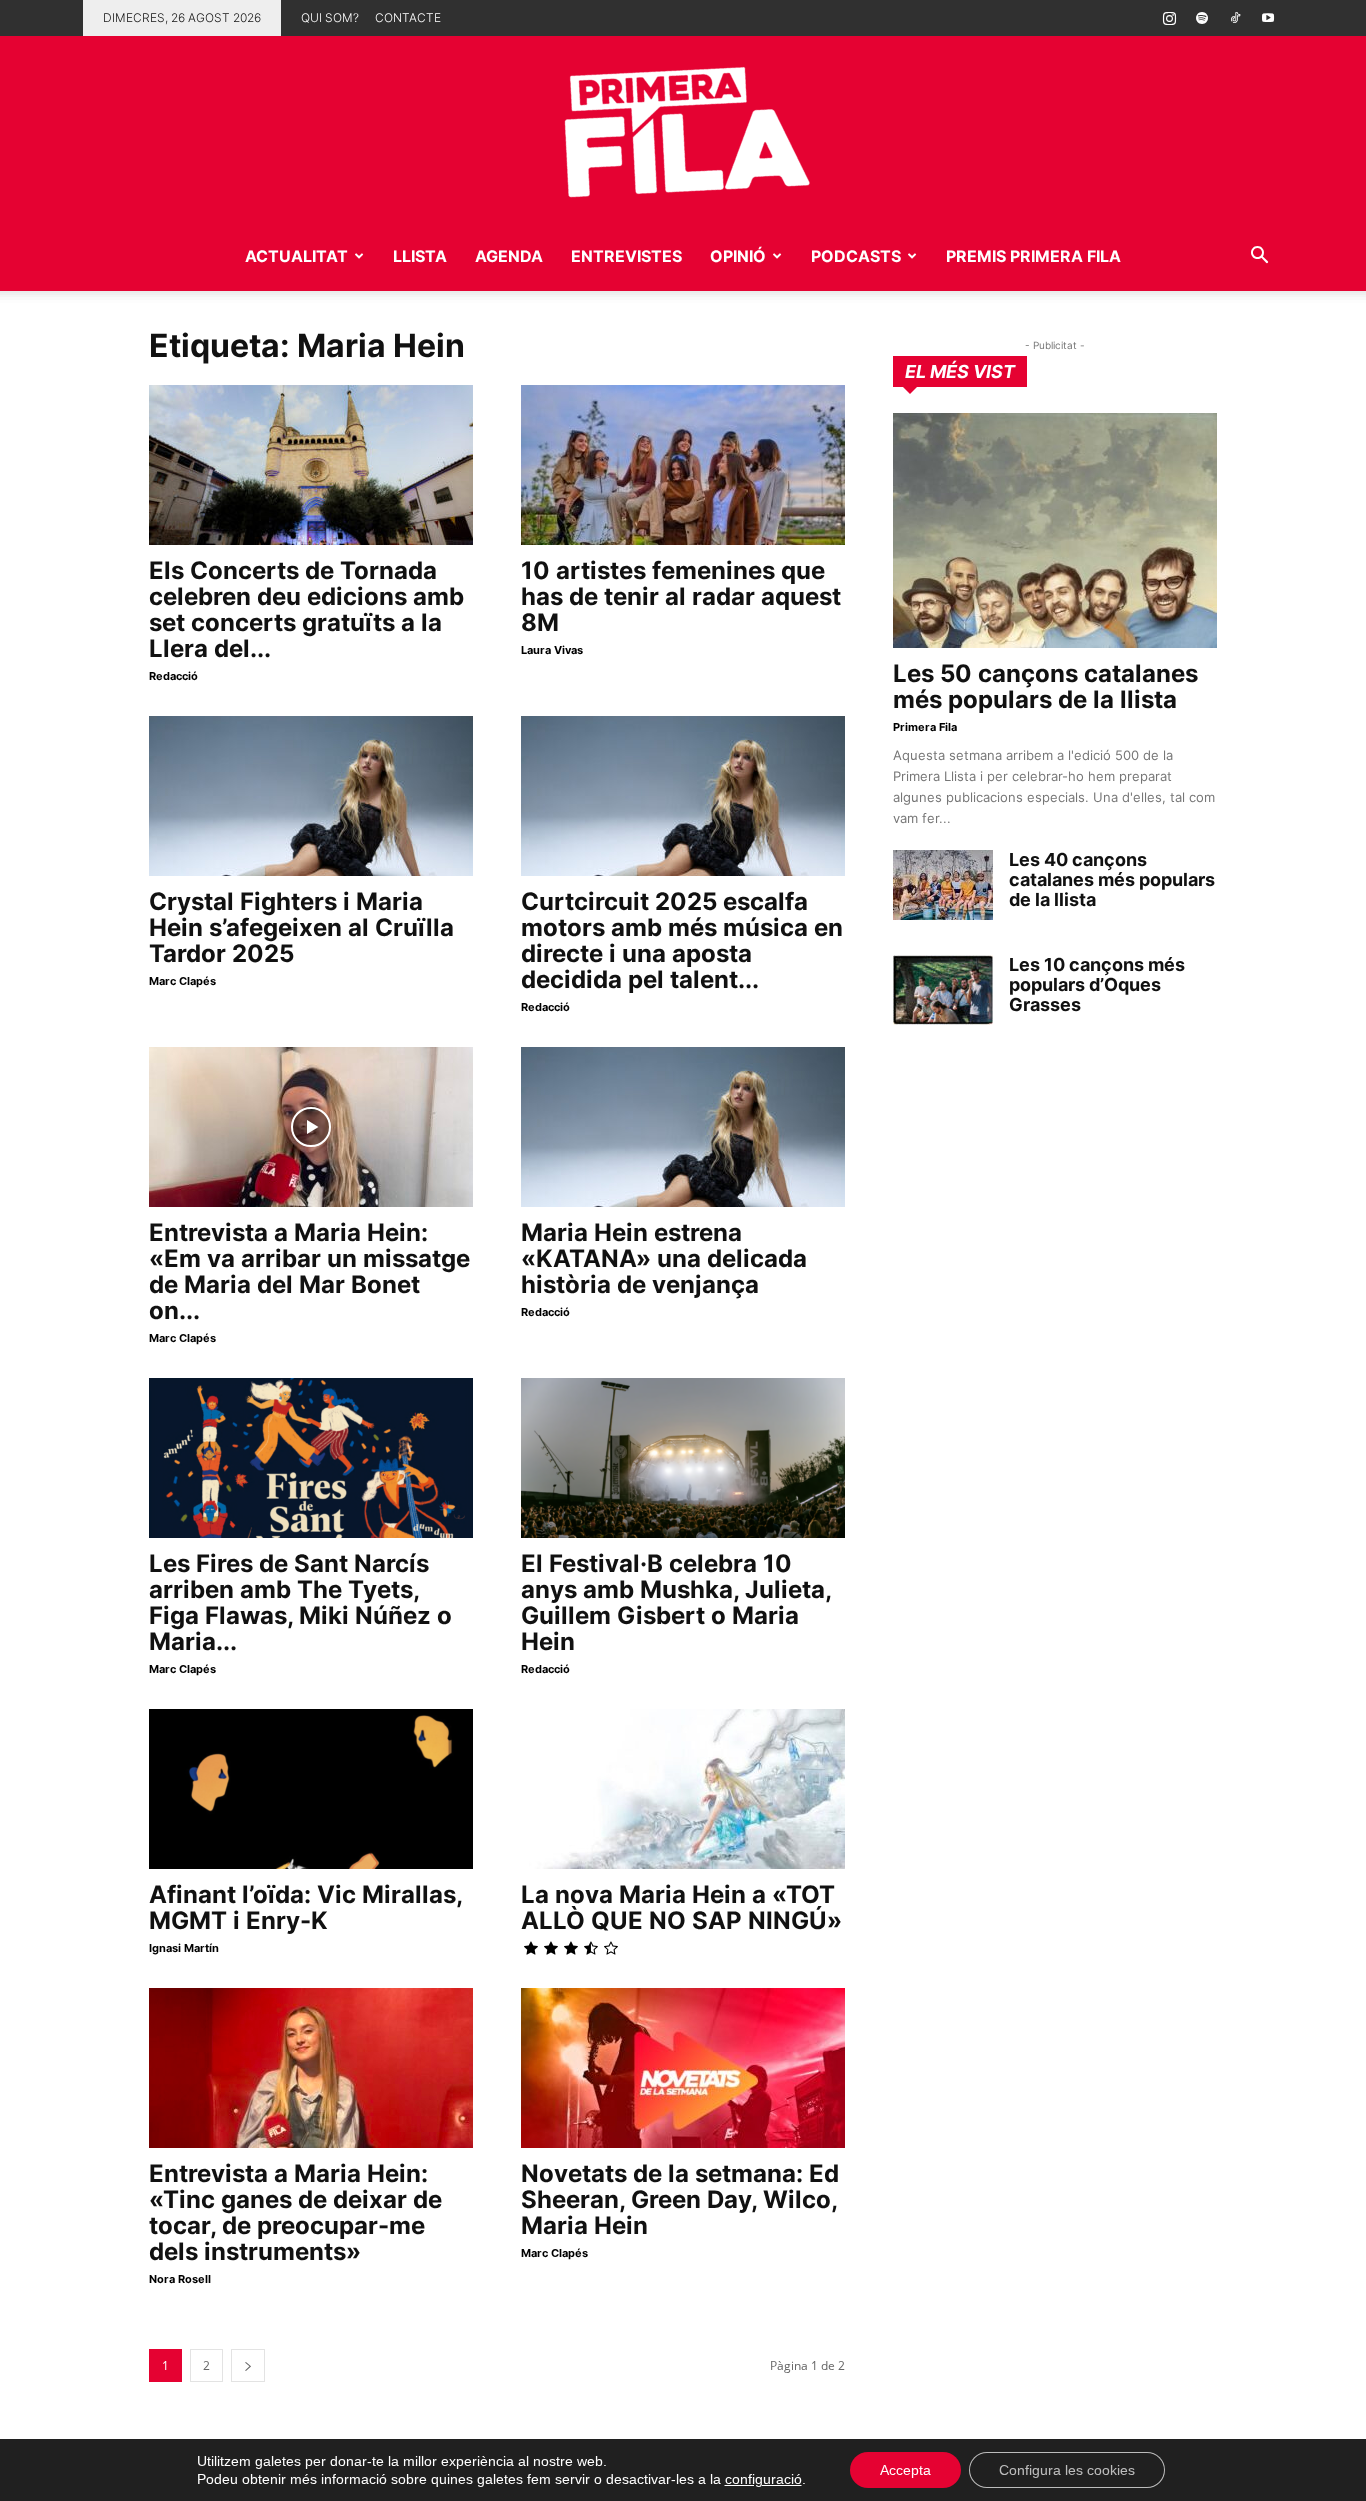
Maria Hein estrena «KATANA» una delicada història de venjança (664, 1258)
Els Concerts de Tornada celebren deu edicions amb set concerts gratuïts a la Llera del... (306, 609)
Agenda (509, 256)
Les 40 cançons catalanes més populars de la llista (1112, 879)
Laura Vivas (552, 650)
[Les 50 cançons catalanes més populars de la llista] (1055, 530)
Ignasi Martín (184, 1948)
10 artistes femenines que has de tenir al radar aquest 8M (681, 596)
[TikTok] (1235, 18)
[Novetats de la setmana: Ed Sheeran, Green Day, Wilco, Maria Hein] (683, 2068)
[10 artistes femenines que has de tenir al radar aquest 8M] (683, 465)
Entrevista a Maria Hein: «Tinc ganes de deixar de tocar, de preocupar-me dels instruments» (295, 2212)
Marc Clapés (182, 981)
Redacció (173, 676)
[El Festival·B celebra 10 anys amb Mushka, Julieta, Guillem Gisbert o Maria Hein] (683, 1458)
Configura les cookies (1067, 2470)
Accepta (905, 2470)
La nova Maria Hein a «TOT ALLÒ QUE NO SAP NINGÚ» (681, 1907)
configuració (763, 2479)
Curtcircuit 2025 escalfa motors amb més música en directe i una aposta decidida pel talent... (682, 940)
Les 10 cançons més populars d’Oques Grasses (1097, 984)
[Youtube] (1268, 18)
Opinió (738, 256)
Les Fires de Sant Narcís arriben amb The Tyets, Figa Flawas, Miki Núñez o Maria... (300, 1602)
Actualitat (296, 256)
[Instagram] (1169, 18)
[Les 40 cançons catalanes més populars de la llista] (943, 885)
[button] (1259, 257)
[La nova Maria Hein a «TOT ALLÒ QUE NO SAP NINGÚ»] (683, 1789)
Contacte (408, 17)
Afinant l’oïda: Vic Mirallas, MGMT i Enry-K (305, 1907)
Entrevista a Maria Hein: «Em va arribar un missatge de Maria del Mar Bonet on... (309, 1271)
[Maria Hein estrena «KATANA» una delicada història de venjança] (683, 1127)
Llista (420, 256)
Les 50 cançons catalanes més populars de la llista (1045, 686)
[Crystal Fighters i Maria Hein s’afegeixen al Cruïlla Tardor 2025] (311, 796)
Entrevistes (626, 256)
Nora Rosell (180, 2279)
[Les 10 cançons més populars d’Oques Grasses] (943, 990)
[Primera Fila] (683, 128)
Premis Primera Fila (1033, 256)
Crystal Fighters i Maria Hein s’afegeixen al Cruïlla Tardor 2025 (301, 927)
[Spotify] (1202, 18)
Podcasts (856, 256)
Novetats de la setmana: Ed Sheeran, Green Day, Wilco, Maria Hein (680, 2199)
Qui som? (330, 17)
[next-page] (248, 2365)
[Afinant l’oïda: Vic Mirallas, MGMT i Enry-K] (311, 1789)
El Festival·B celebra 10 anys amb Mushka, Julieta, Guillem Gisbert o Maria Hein (676, 1602)
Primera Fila (925, 727)
